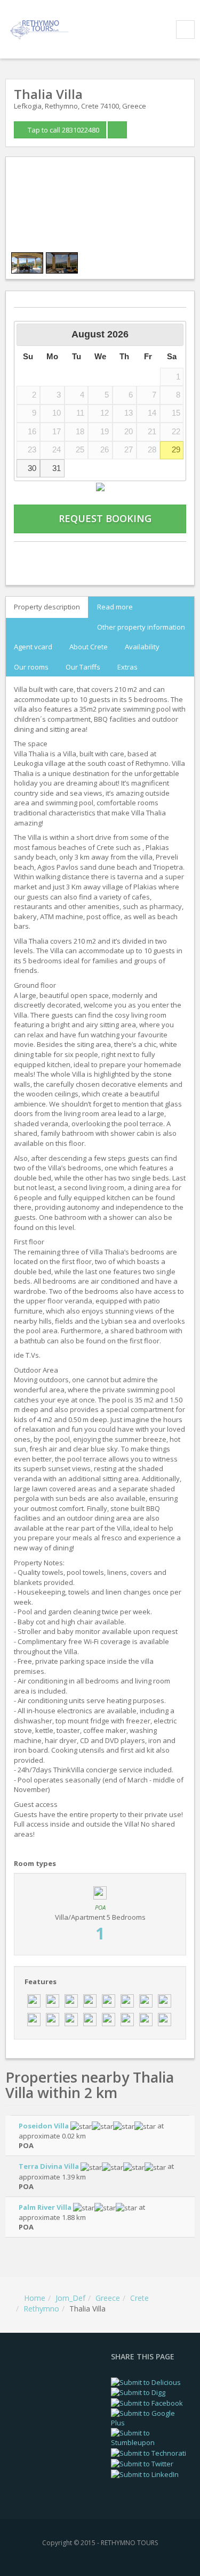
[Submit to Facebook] (147, 2402)
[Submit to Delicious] (146, 2381)
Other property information (141, 626)
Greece (108, 2298)
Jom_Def (70, 2298)
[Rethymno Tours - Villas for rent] (41, 28)
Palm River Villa (45, 2207)
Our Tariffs (83, 666)
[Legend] (100, 486)
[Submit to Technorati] (149, 2453)
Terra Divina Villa (49, 2166)
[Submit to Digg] (138, 2392)
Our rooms (31, 666)
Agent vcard (33, 647)
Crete (139, 2298)
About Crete (89, 647)
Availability (142, 647)
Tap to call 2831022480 (63, 130)
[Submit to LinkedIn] (145, 2474)
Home (35, 2298)
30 (32, 468)
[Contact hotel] (39, 555)
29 (176, 450)
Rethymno (41, 2309)
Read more (115, 607)
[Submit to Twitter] (142, 2463)
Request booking (104, 518)
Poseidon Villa (44, 2126)
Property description (47, 607)
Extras (127, 666)
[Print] (100, 555)
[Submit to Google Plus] (150, 2417)
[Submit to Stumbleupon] (150, 2437)
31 (57, 468)
